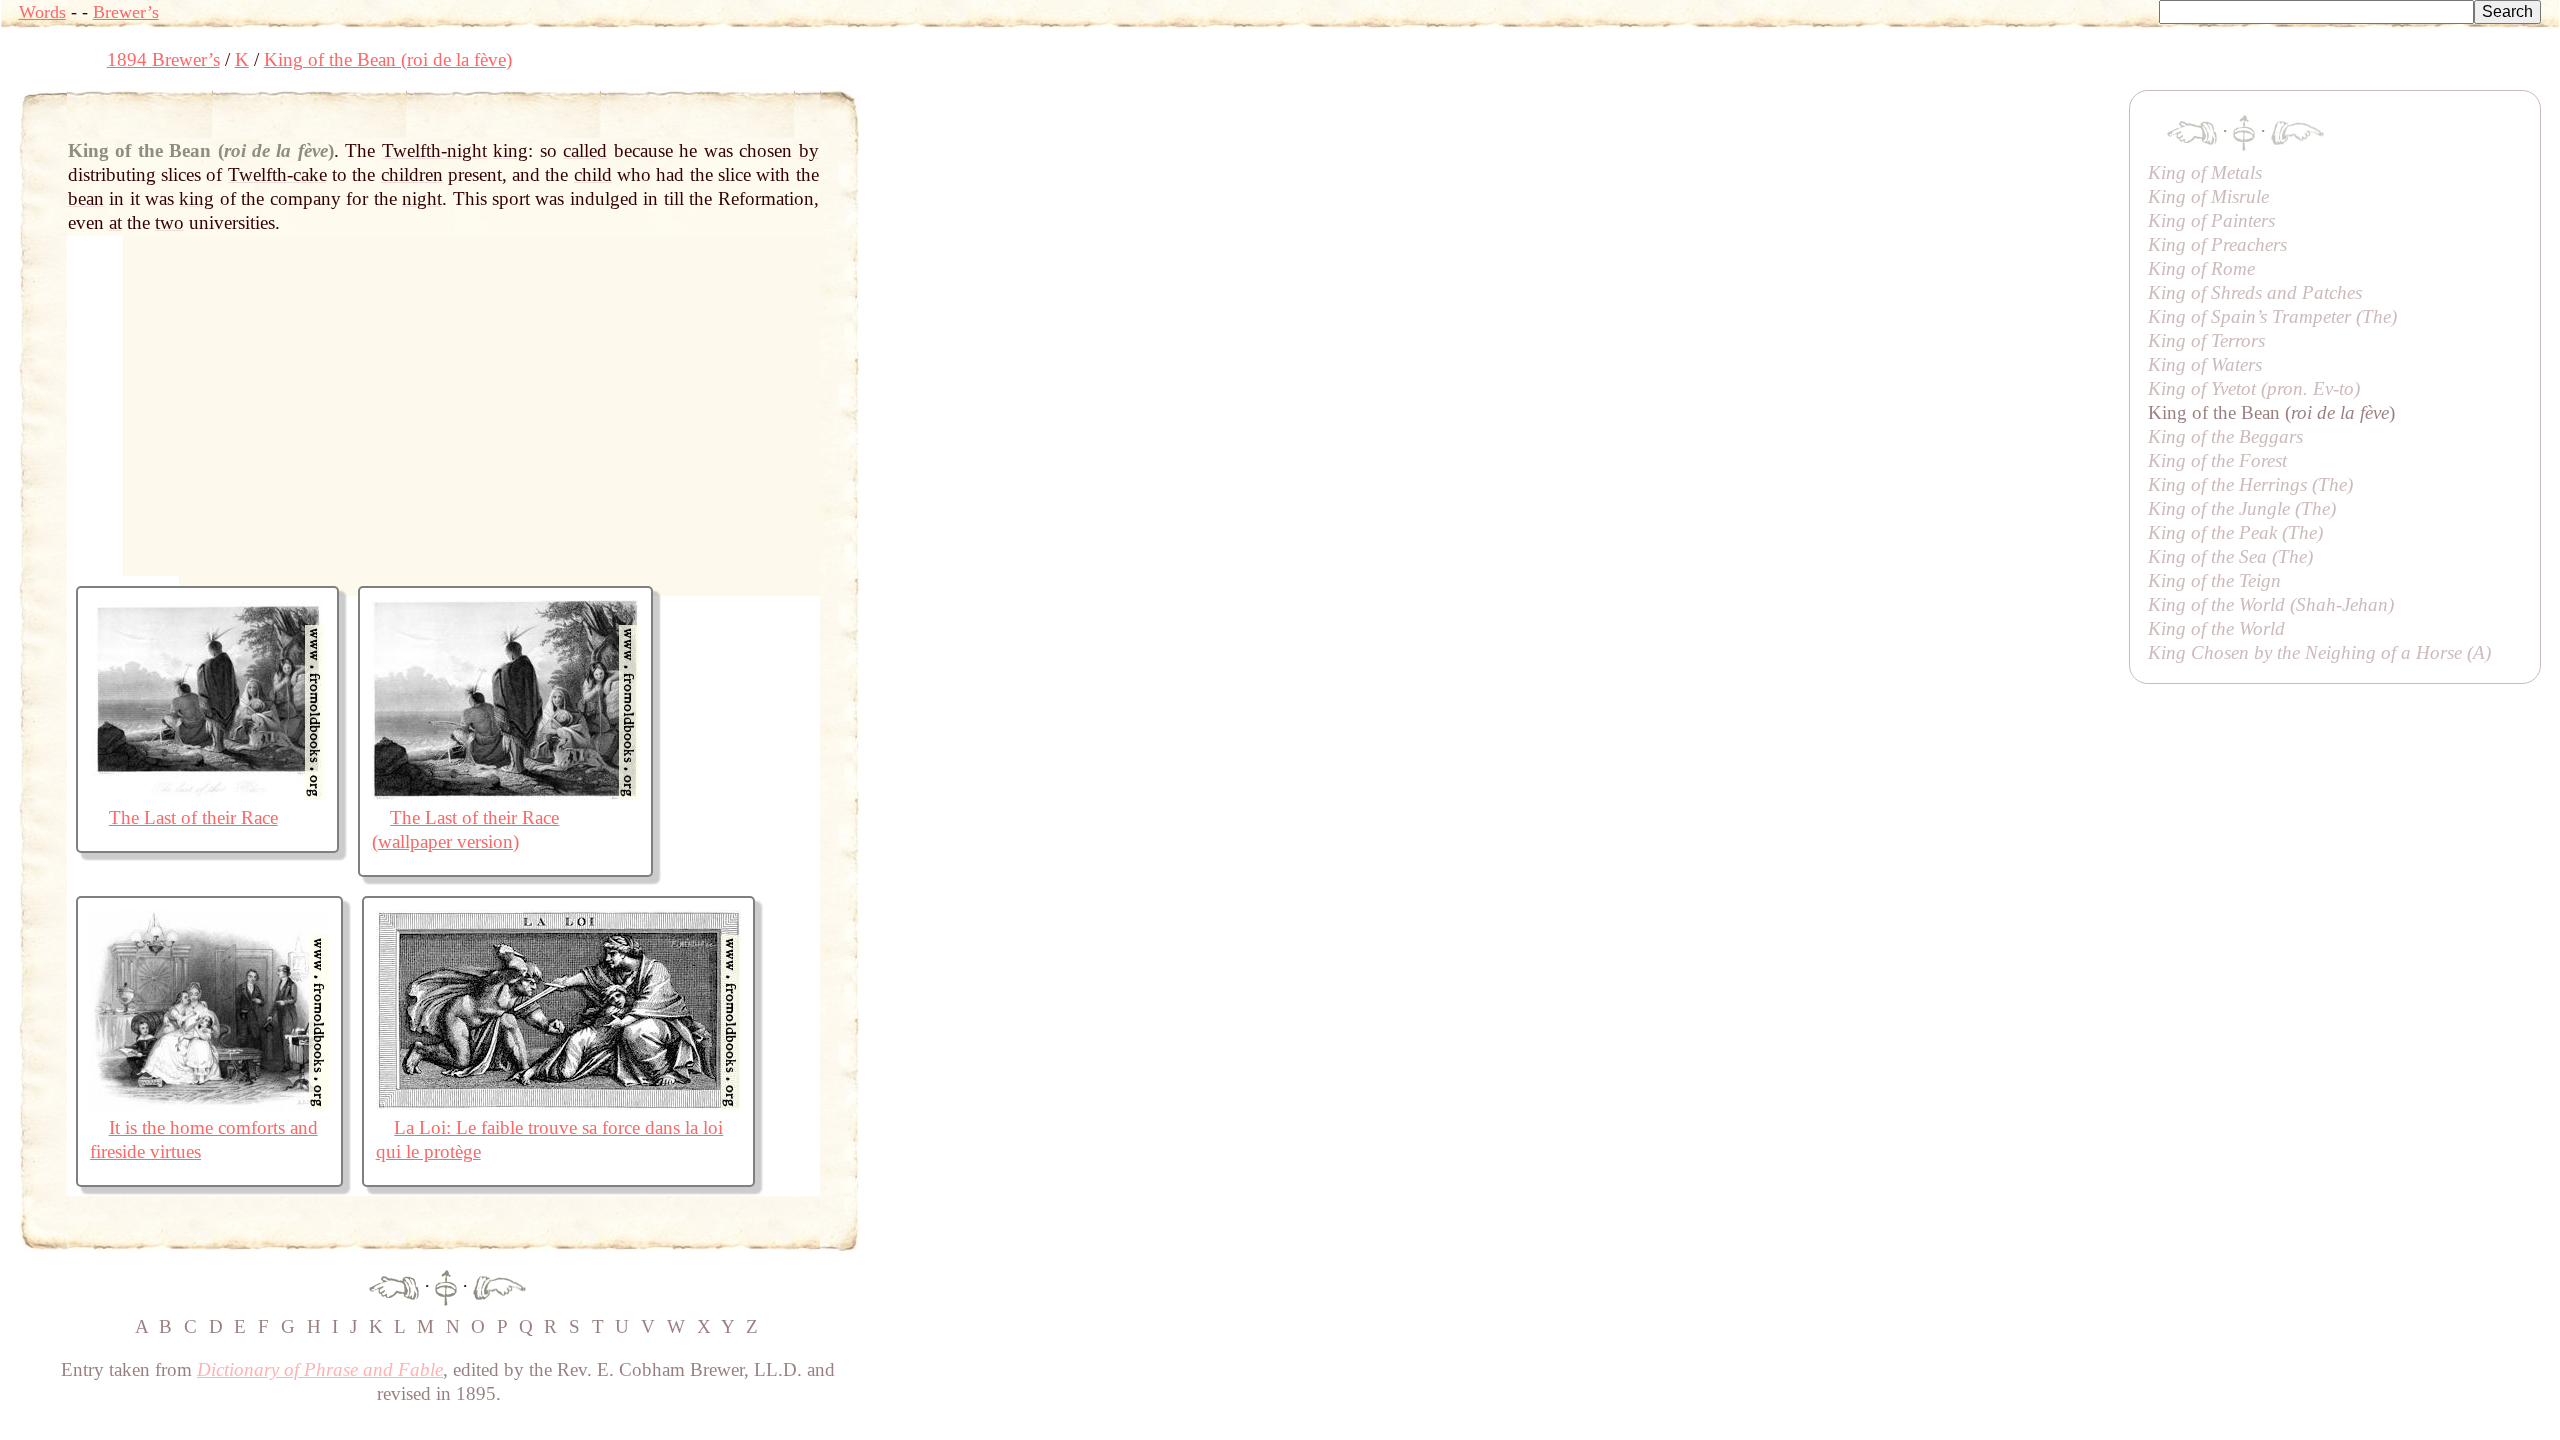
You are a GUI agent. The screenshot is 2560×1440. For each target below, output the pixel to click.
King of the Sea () (2230, 556)
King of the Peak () (2235, 532)
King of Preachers (2217, 244)
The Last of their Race (193, 817)
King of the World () (2271, 604)
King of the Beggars (2225, 436)
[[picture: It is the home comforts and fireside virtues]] (209, 1103)
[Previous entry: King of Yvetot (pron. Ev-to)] (394, 1285)
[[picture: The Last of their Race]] (207, 793)
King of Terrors (2206, 340)
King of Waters (2205, 364)
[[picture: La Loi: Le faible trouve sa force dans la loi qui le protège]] (558, 1103)
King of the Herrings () (2250, 484)
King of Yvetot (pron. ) (2254, 388)
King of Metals (2205, 172)
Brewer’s (126, 12)
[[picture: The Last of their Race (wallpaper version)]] (505, 793)
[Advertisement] (1223, 135)
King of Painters (2211, 220)
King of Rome (2201, 268)
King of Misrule (2208, 196)
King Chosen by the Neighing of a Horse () (2319, 652)
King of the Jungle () (2242, 508)
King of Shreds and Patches (2255, 292)
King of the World (2216, 628)
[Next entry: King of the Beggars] (499, 1285)
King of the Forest (2217, 460)
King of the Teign (2214, 580)
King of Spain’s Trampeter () (2272, 316)
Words (42, 12)
